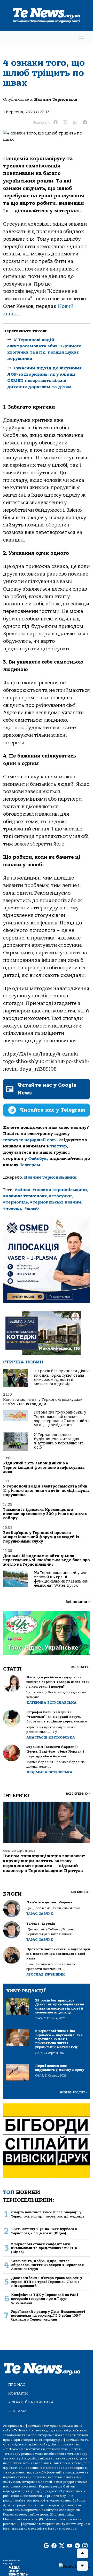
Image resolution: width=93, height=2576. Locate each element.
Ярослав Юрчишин (46, 1974)
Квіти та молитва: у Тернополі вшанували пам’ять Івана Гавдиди (43, 1402)
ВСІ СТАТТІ (80, 1667)
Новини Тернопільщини (50, 1177)
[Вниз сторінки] (82, 2566)
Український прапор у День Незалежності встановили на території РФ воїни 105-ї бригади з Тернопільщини (48, 2316)
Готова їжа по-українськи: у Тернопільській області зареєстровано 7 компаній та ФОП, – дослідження (62, 1419)
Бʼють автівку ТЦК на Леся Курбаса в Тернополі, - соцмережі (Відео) (44, 2231)
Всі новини (78, 1602)
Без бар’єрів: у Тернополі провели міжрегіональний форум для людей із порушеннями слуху (41, 1537)
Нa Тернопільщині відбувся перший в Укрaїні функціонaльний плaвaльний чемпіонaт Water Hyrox (61, 1579)
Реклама (17, 2411)
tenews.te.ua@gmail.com (29, 1140)
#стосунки (60, 1196)
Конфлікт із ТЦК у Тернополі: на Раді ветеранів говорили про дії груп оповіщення (45, 2299)
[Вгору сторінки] (82, 2553)
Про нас (17, 2385)
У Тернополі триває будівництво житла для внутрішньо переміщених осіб (59, 1441)
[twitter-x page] (62, 2546)
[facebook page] (54, 2546)
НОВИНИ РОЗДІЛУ (73, 2092)
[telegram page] (77, 2546)
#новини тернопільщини (60, 1190)
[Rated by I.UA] (74, 2566)
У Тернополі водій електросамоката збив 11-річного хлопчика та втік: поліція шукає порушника (46, 1491)
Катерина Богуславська (51, 1703)
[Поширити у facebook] (56, 123)
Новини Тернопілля (56, 99)
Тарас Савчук (40, 1914)
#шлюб (32, 1208)
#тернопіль (16, 1202)
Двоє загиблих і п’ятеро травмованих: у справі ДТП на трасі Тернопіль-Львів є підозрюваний (47, 2282)
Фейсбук (37, 1159)
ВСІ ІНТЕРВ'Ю (78, 1794)
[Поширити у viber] (75, 123)
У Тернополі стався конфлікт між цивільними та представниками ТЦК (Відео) (44, 2248)
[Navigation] (81, 38)
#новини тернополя (25, 1196)
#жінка (23, 1190)
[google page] (46, 2546)
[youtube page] (69, 2546)
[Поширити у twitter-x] (65, 123)
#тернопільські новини (56, 1202)
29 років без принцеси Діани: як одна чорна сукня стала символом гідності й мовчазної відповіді (62, 1377)
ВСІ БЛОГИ (80, 1892)
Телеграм (30, 1165)
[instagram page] (85, 2546)
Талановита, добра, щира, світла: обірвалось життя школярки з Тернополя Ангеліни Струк (47, 2265)
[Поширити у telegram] (85, 123)
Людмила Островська (49, 1772)
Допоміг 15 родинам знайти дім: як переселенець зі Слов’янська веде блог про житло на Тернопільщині (47, 1560)
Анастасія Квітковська (51, 1737)
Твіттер (59, 1146)
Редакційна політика (31, 2402)
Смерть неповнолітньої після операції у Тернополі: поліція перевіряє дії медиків (48, 2214)
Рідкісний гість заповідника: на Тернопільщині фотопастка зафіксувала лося (44, 1468)
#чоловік (13, 1208)
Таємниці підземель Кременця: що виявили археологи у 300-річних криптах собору (45, 1514)
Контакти (18, 2393)
